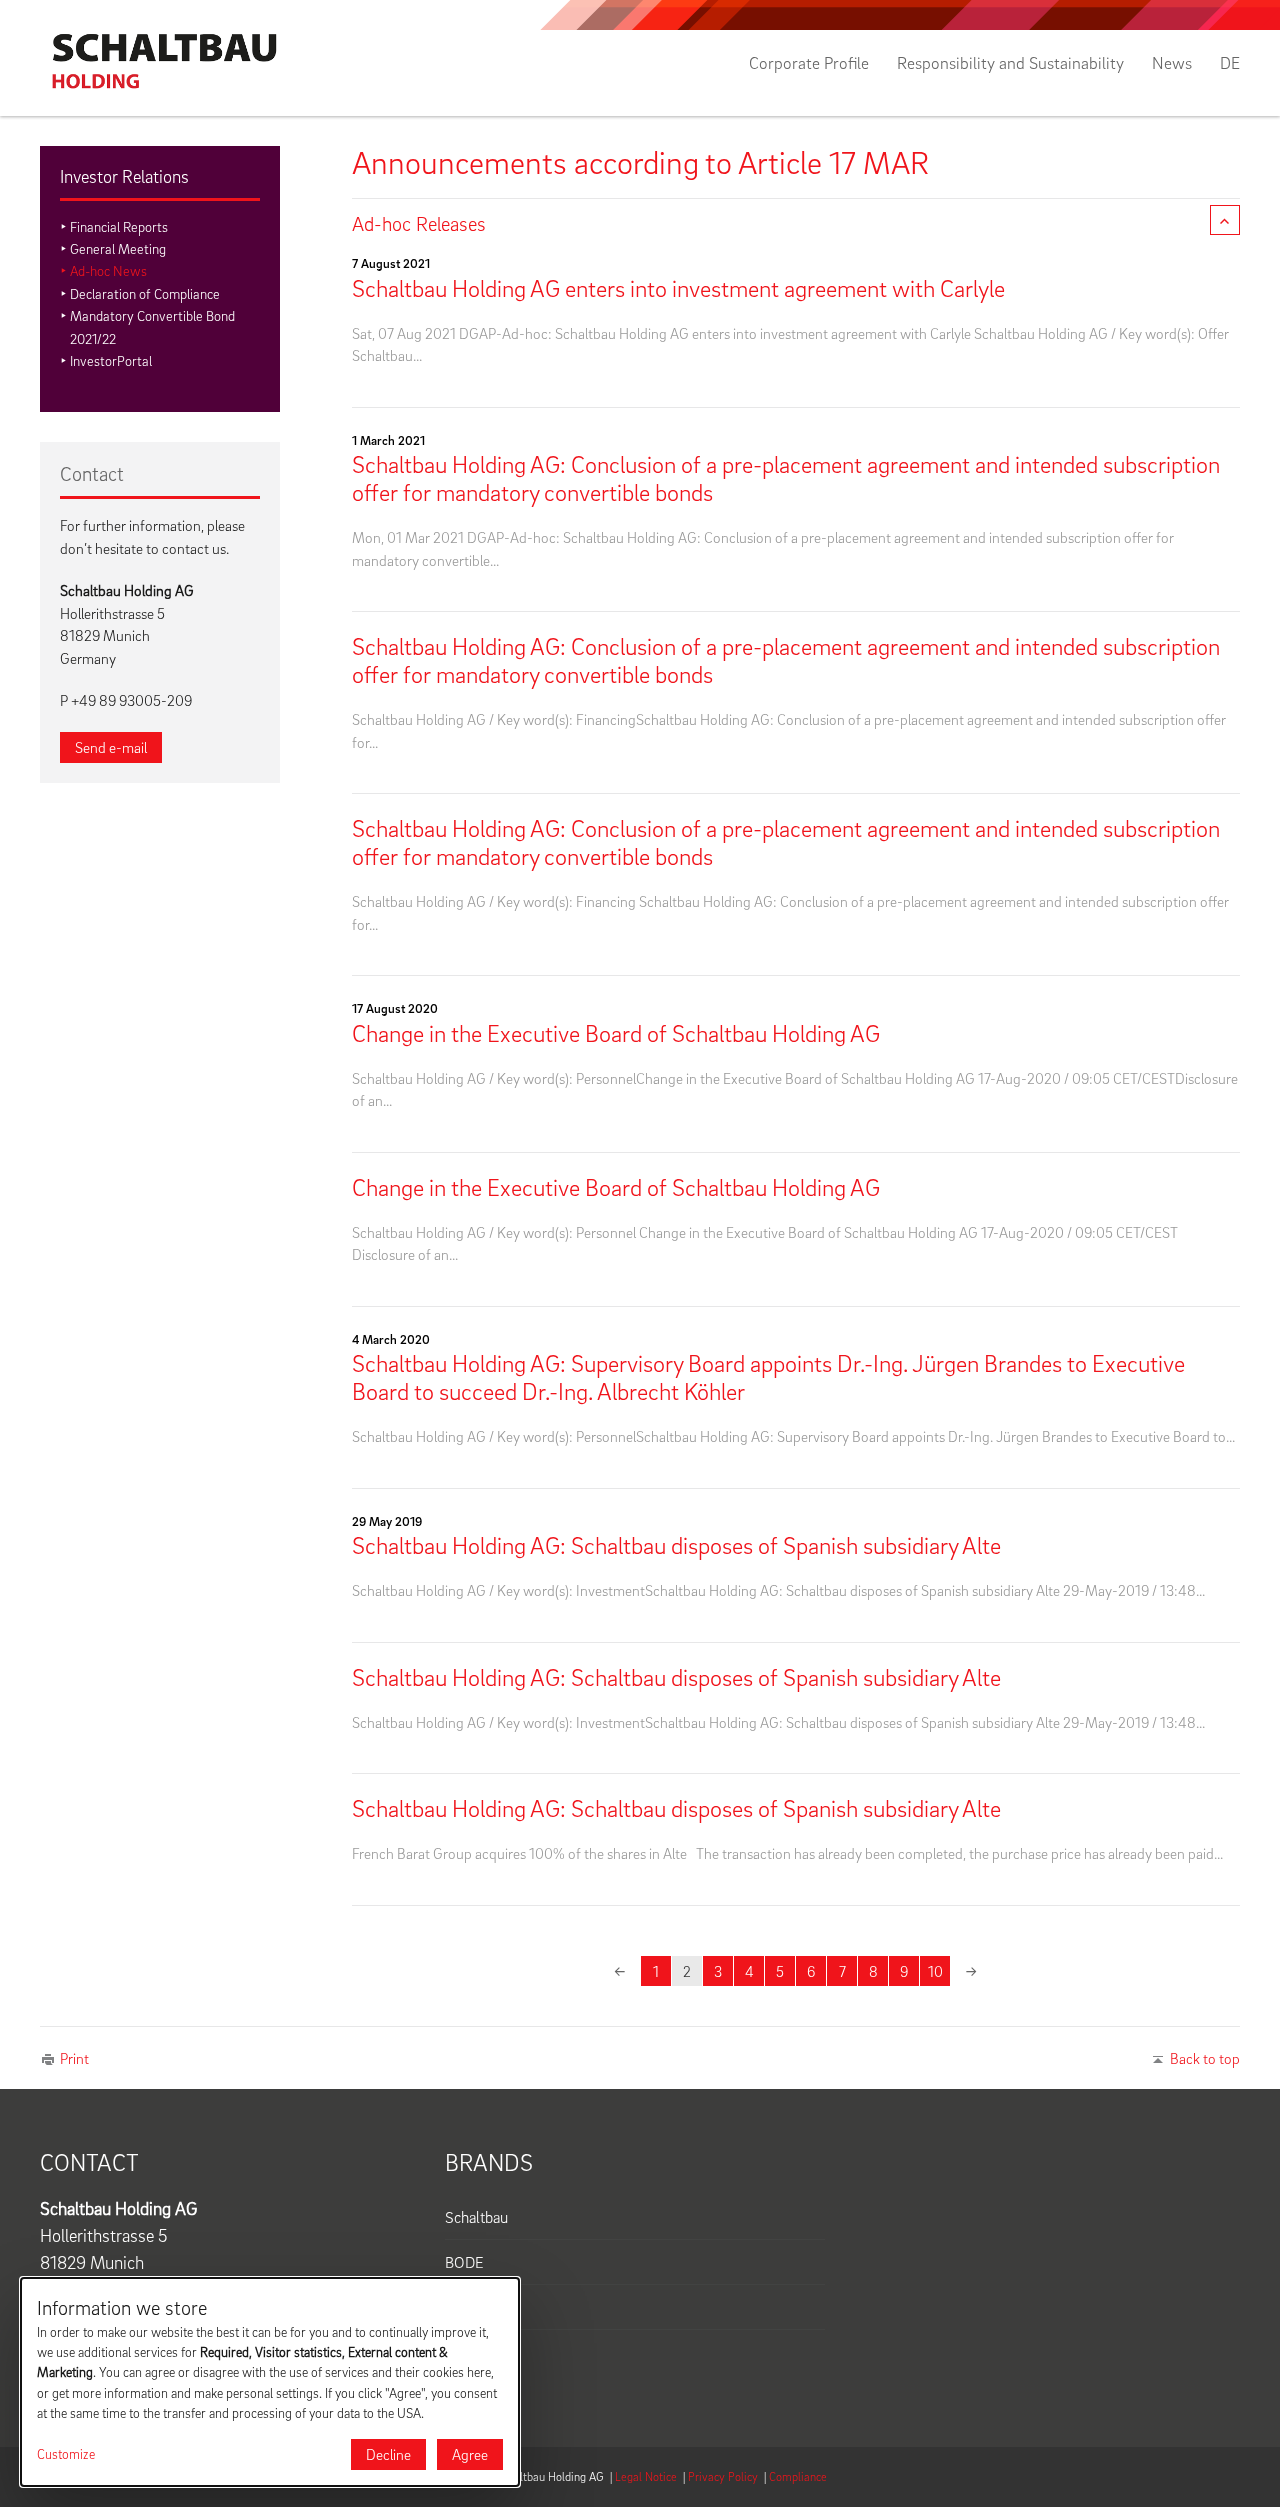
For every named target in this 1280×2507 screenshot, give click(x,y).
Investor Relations (124, 176)
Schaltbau (476, 2217)
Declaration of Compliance (145, 293)
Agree (470, 2454)
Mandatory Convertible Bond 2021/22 (152, 326)
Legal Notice (646, 2476)
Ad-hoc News (108, 270)
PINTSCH (476, 2307)
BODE (464, 2262)
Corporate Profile (809, 63)
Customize (66, 2454)
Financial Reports (119, 226)
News (1172, 63)
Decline (388, 2454)
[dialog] (270, 2382)
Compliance (798, 2476)
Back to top (1205, 2058)
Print (74, 2058)
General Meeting (118, 248)
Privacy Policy (723, 2476)
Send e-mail (111, 747)
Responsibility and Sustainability (1010, 63)
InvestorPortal (111, 360)
